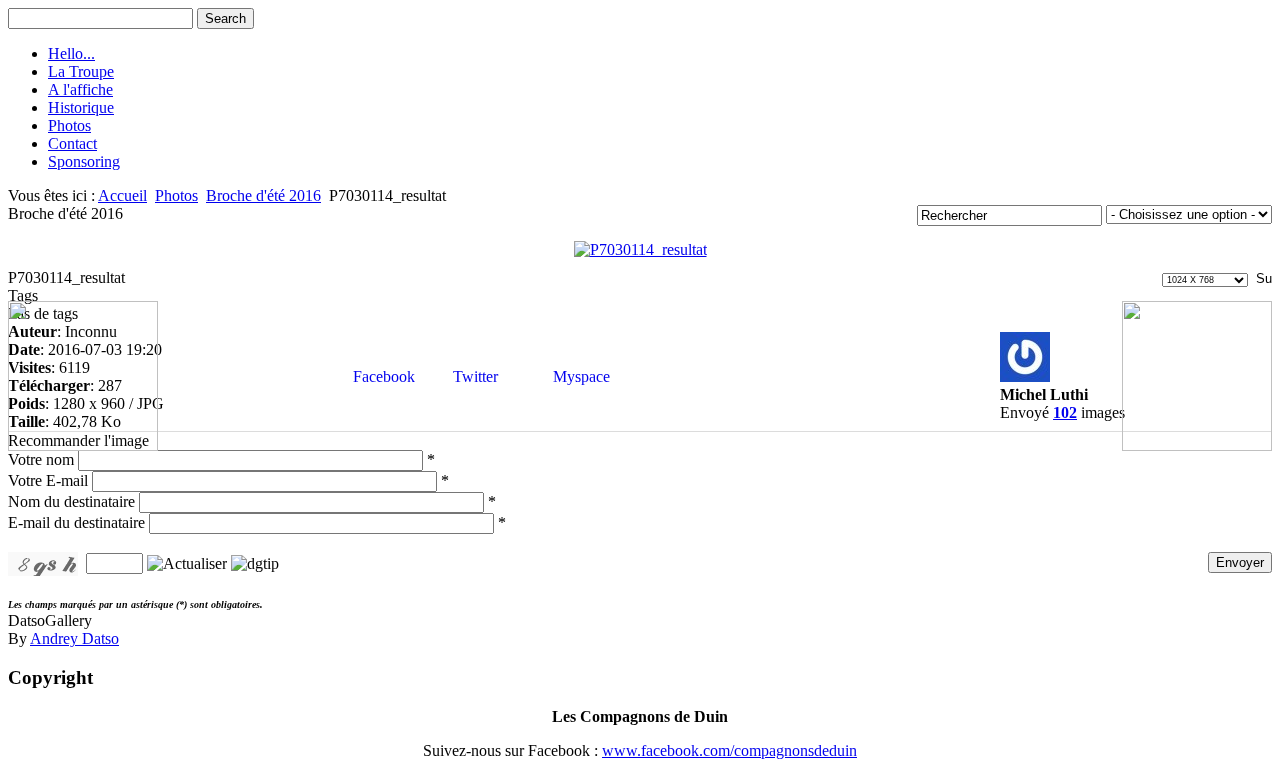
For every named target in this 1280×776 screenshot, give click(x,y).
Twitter (473, 376)
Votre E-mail (48, 480)
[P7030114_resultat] (640, 249)
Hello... (71, 53)
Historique (81, 107)
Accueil (122, 195)
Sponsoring (84, 161)
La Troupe (81, 71)
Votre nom (41, 459)
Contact (72, 143)
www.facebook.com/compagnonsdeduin (729, 750)
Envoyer (1240, 562)
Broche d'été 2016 (263, 195)
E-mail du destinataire (76, 522)
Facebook (382, 376)
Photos (69, 125)
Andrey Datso (74, 638)
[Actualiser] (187, 562)
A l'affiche (80, 89)
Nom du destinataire (71, 501)
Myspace (579, 376)
